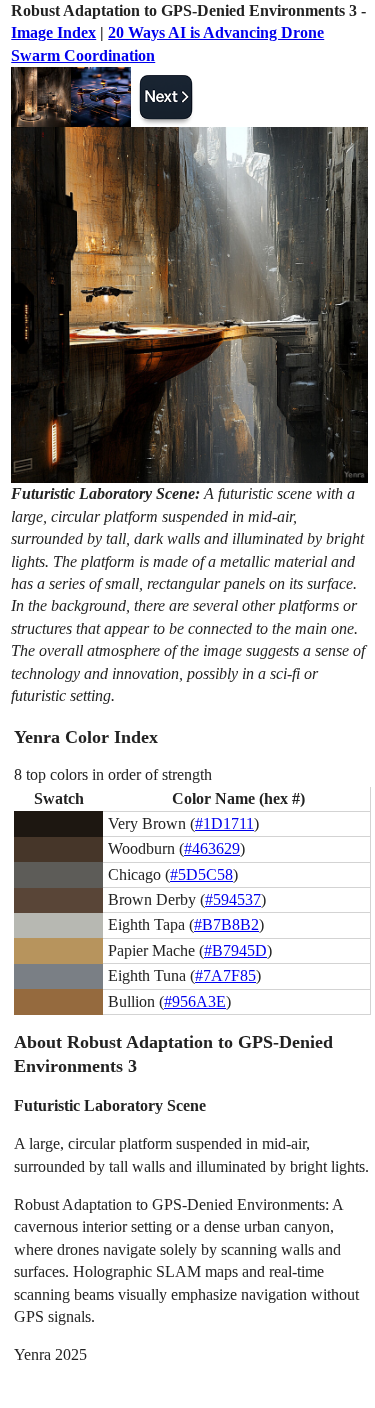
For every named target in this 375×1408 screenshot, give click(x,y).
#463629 (212, 848)
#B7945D (235, 950)
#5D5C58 (201, 874)
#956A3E (195, 1001)
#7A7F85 (225, 975)
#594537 (233, 899)
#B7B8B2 (226, 924)
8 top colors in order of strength (113, 774)
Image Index (53, 32)
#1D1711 (224, 823)
